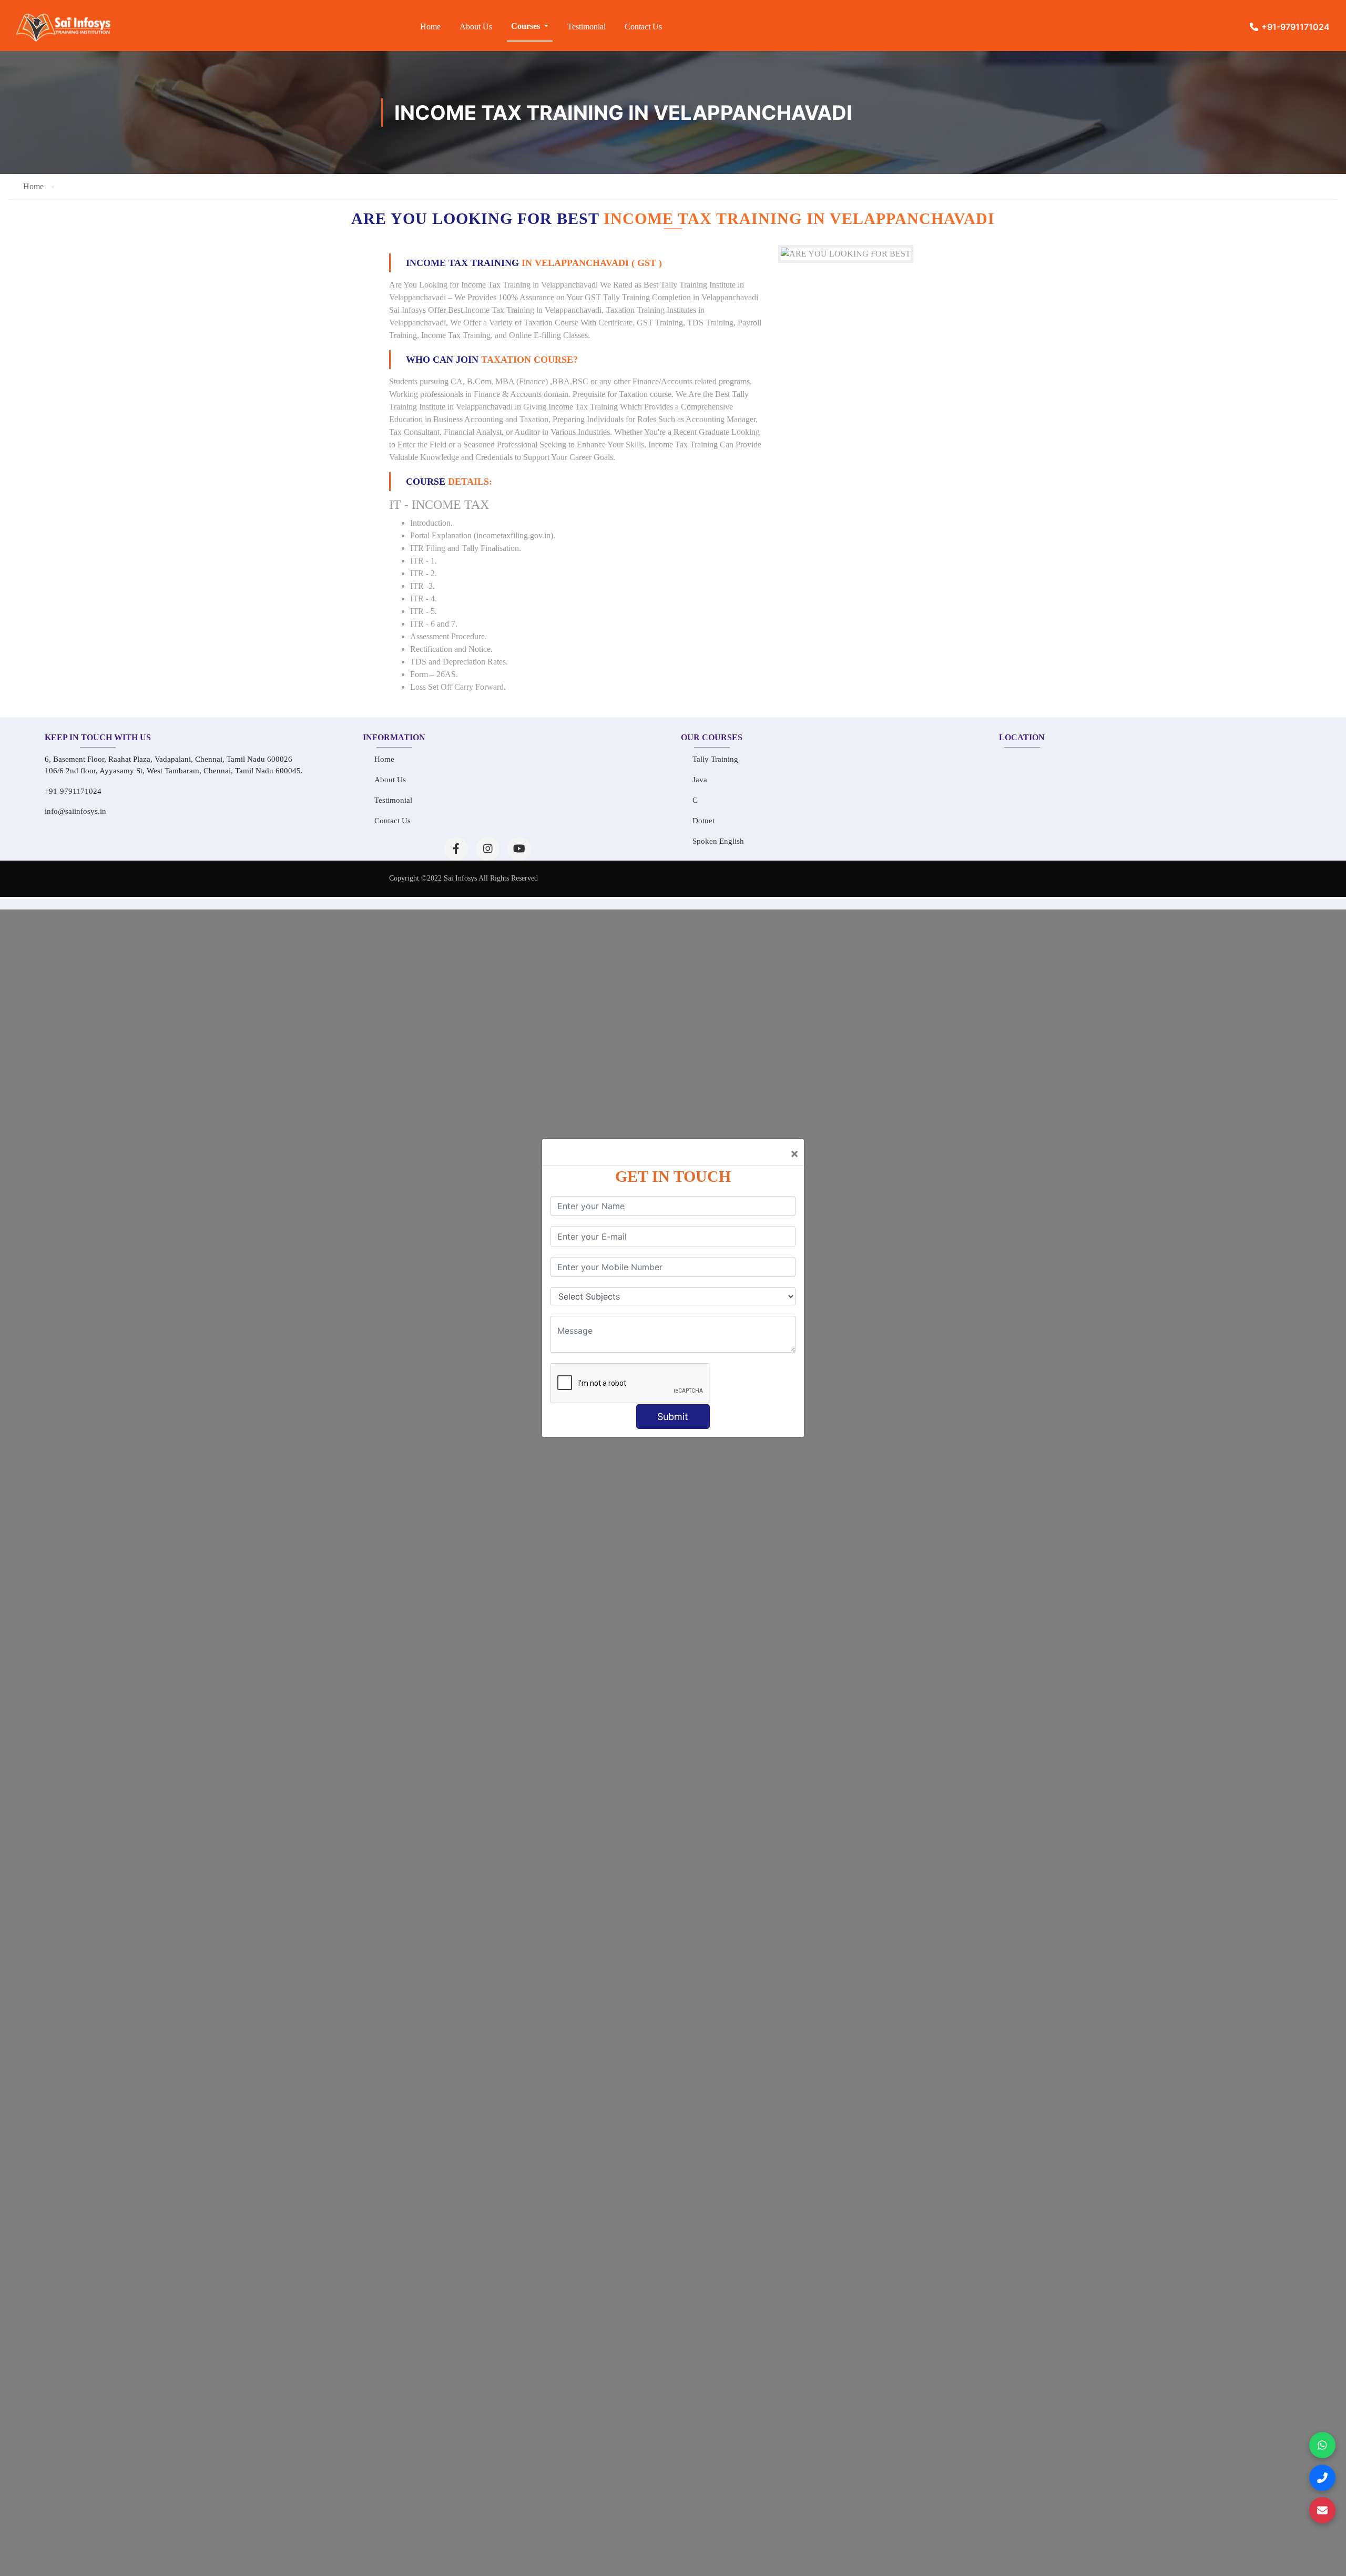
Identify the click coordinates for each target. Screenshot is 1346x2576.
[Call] (1322, 2478)
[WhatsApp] (1322, 2445)
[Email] (1322, 2510)
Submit (673, 1417)
